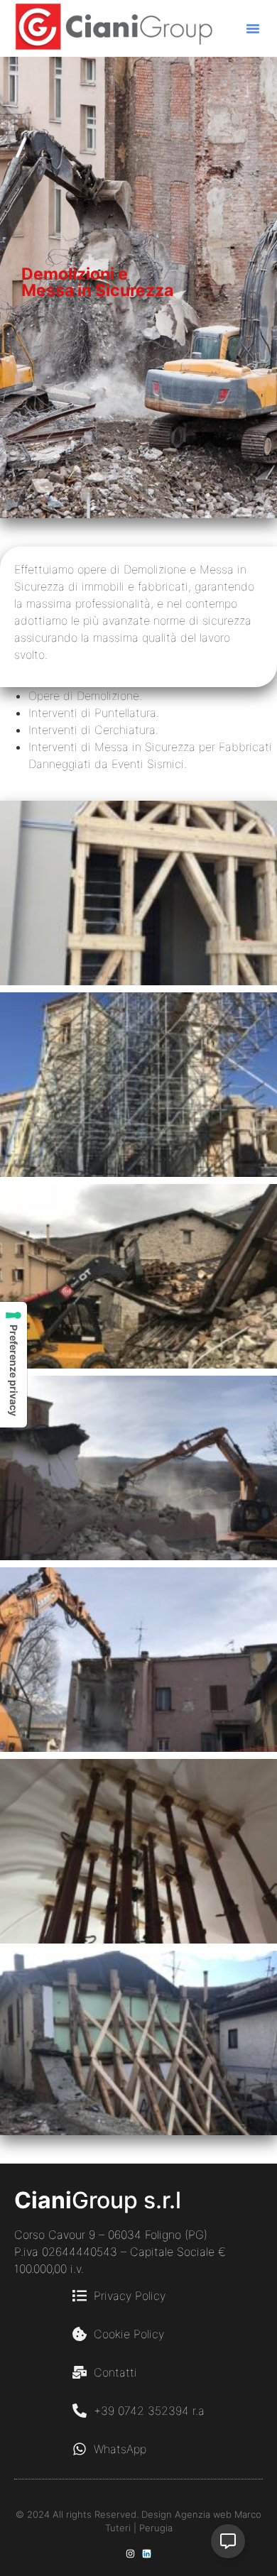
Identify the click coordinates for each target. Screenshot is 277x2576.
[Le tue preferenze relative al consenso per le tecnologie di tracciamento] (13, 1365)
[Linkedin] (147, 2554)
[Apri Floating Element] (228, 2541)
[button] (253, 28)
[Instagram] (130, 2554)
